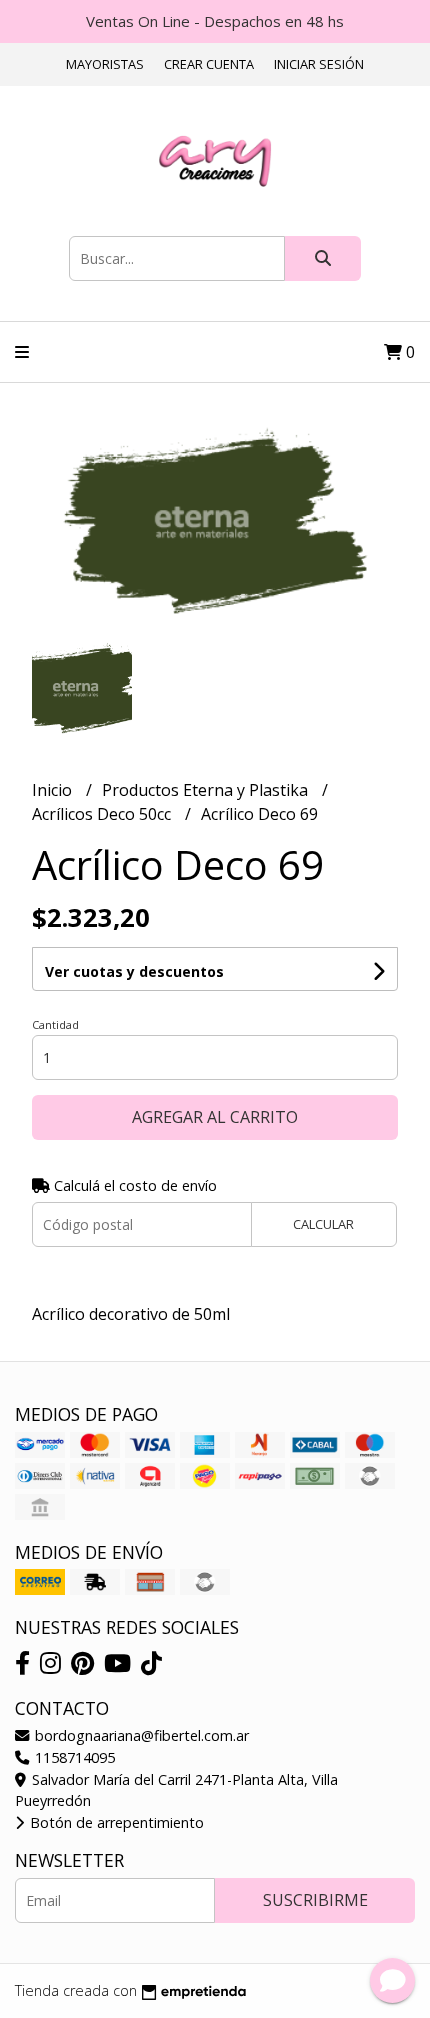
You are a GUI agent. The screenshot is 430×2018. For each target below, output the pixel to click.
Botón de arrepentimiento (115, 1822)
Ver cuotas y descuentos (134, 971)
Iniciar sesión (319, 64)
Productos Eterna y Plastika (207, 790)
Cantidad (55, 1024)
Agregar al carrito (215, 1117)
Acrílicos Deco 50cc (103, 814)
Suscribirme (315, 1900)
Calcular (323, 1224)
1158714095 (73, 1757)
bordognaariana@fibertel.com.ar (140, 1735)
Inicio (54, 790)
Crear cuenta (209, 64)
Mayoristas (105, 64)
